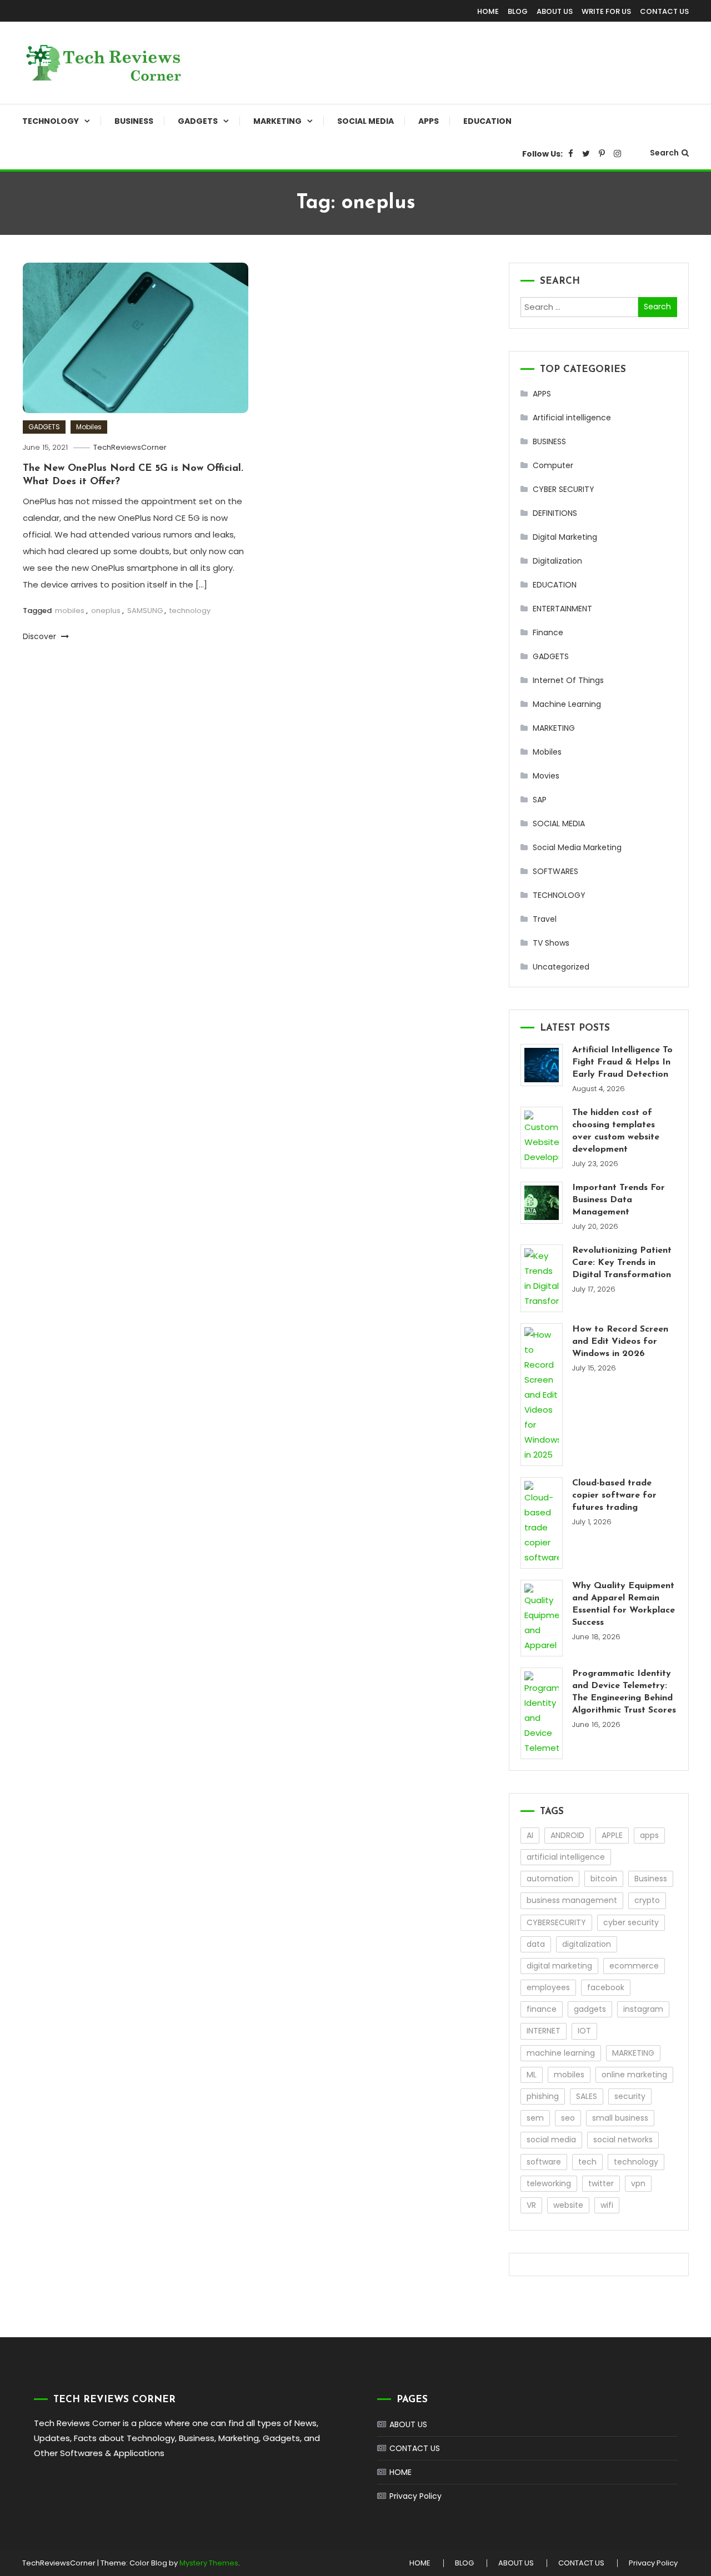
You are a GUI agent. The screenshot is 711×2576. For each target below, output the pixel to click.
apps (649, 1835)
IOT (584, 2031)
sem (535, 2118)
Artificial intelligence (572, 418)
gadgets (590, 2009)
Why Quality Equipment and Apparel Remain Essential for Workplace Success (624, 1604)
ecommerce (634, 1966)
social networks (623, 2140)
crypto (647, 1900)
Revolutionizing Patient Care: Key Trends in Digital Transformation (622, 1263)
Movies (546, 776)
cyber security (631, 1922)
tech (587, 2162)
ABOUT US (555, 11)
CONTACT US (664, 11)
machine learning (561, 2053)
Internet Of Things (568, 680)
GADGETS (198, 121)
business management (572, 1900)
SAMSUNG (145, 611)
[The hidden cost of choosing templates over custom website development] (542, 1138)
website (568, 2205)
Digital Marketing (565, 537)
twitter (601, 2183)
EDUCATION (487, 121)
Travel (545, 919)
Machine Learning (567, 704)
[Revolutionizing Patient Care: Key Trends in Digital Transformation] (542, 1278)
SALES (587, 2096)
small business (620, 2118)
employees (548, 1987)
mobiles (70, 611)
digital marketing (559, 1966)
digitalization (587, 1944)
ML (532, 2075)
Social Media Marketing (577, 847)
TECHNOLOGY (51, 121)
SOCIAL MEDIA (365, 121)
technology (190, 611)
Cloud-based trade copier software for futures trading (614, 1495)
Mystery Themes (209, 2563)
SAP (540, 800)
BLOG (518, 11)
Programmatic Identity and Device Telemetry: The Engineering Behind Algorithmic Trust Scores (624, 1692)
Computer (553, 465)
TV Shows (551, 943)
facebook (606, 1987)
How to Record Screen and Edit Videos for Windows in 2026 (620, 1342)
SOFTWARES (555, 871)
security (630, 2096)
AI (530, 1835)
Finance (548, 632)
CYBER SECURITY (564, 489)
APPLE (612, 1835)
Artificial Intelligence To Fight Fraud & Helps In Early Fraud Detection (622, 1062)
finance (542, 2009)
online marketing (634, 2075)
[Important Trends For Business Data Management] (542, 1203)
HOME (488, 11)
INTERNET (544, 2031)
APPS (429, 121)
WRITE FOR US (606, 11)
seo (568, 2118)
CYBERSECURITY (556, 1922)
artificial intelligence (566, 1857)
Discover (41, 636)
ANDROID (567, 1835)
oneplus (106, 611)
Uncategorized (561, 967)
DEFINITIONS (555, 513)
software (544, 2162)
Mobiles (89, 427)
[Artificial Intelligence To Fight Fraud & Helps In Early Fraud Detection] (542, 1065)
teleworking (549, 2183)
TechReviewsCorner (130, 447)
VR (531, 2205)
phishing (543, 2096)
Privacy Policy (415, 2496)
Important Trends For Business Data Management (619, 1200)
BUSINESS (134, 121)
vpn (638, 2183)
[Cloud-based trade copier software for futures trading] (542, 1523)
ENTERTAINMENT (562, 609)
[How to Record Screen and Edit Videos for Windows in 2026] (542, 1395)
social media (551, 2140)
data (536, 1944)
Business (651, 1879)
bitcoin (604, 1879)
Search (664, 153)
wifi (607, 2205)
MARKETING (277, 121)
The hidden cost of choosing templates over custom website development (616, 1131)
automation (550, 1879)
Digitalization (557, 561)
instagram (643, 2009)
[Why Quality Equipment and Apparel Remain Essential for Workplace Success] (542, 1618)
